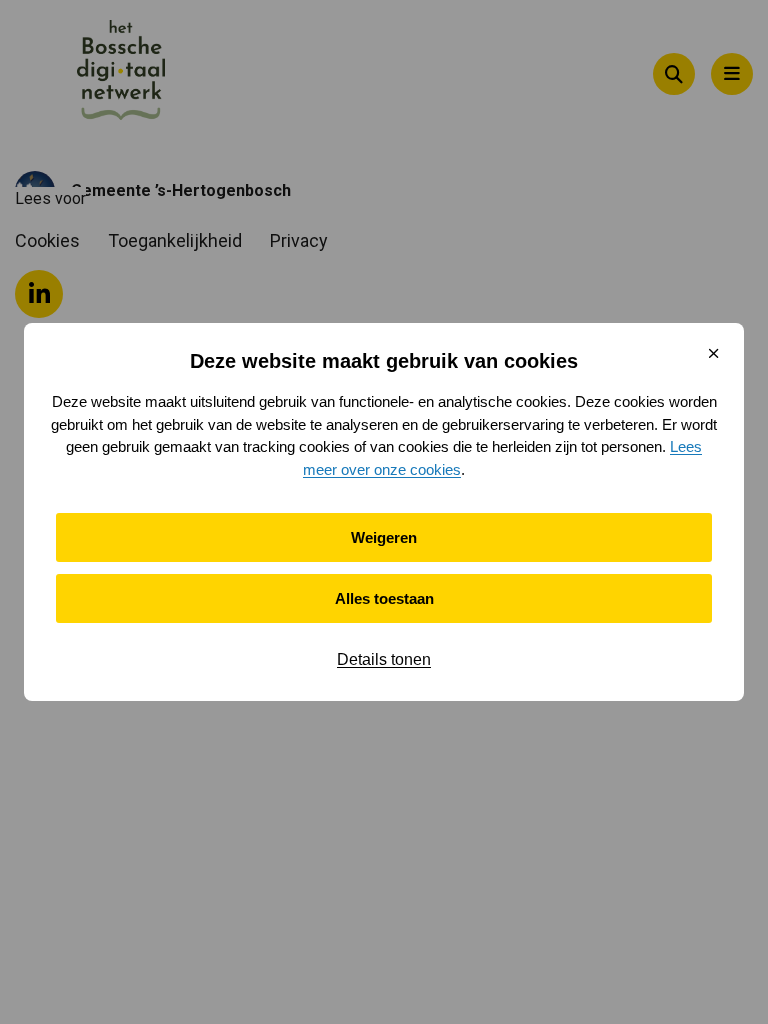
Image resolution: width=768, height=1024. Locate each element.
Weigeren (384, 537)
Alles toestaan (384, 598)
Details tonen (384, 659)
